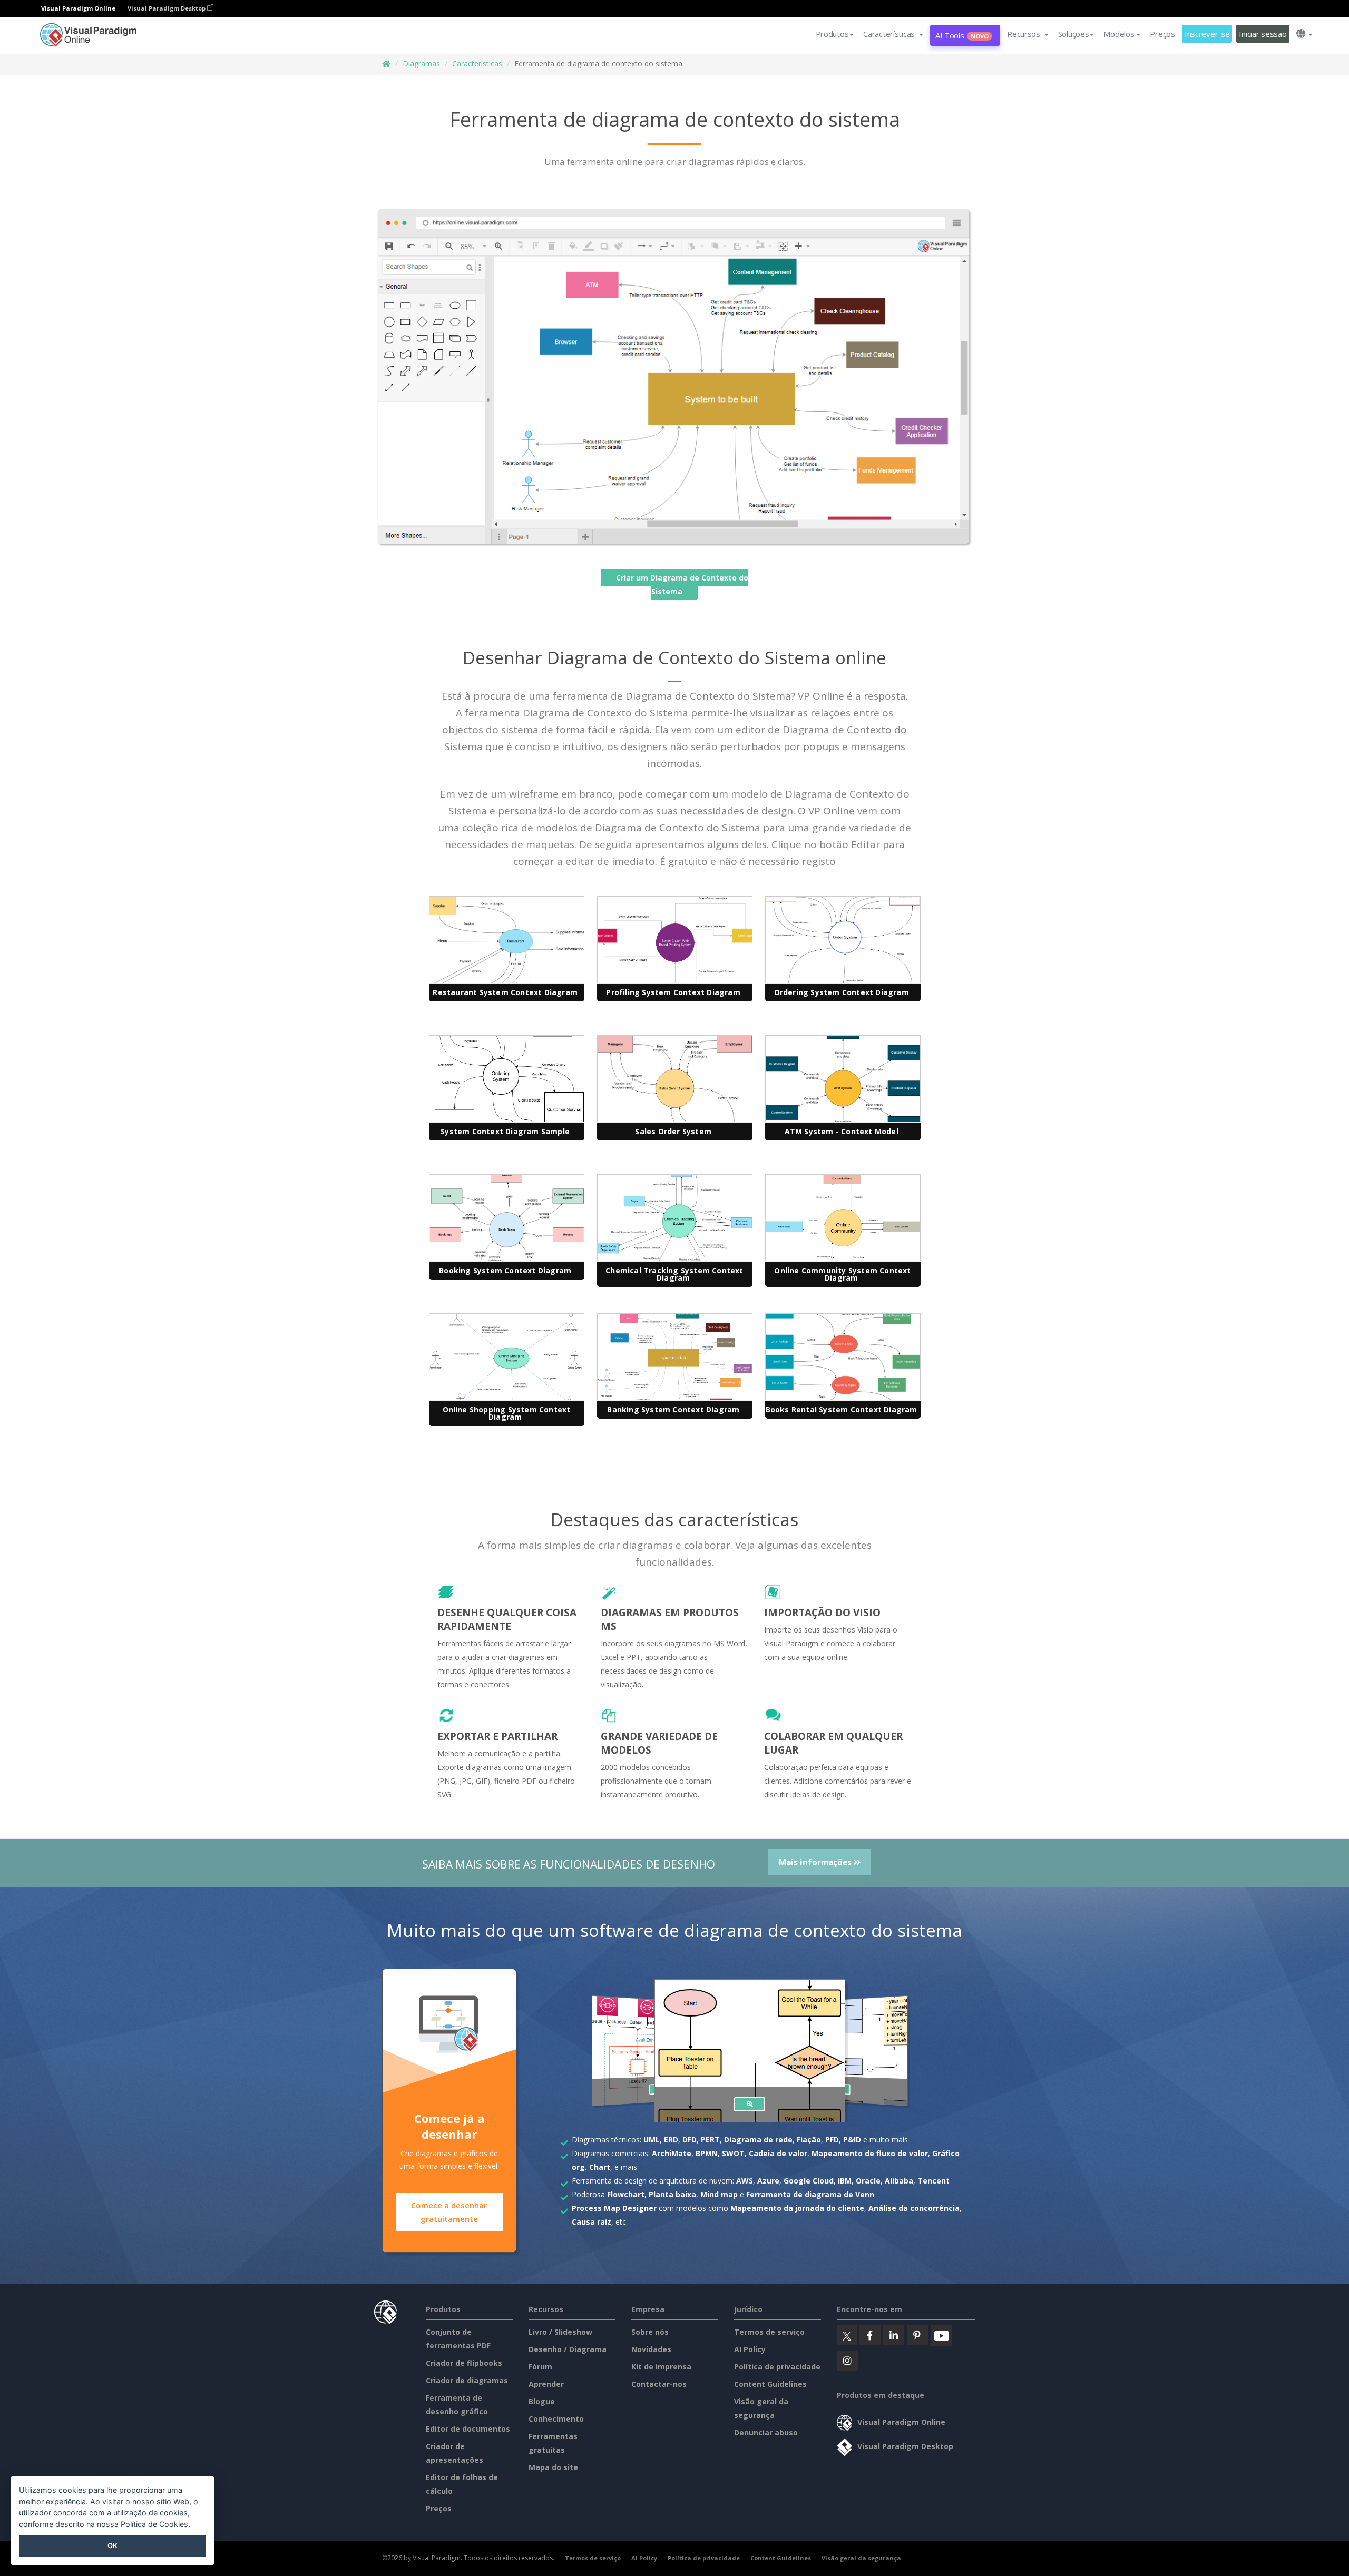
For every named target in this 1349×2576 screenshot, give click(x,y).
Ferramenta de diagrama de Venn (810, 2194)
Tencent (933, 2181)
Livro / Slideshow (560, 2332)
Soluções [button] (1074, 34)
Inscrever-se (1207, 34)
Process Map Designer (614, 2208)
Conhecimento (556, 2419)
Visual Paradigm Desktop (167, 8)
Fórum (540, 2367)
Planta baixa (672, 2194)
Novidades (651, 2349)
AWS (745, 2181)
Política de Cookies (154, 2524)
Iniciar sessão (1263, 34)
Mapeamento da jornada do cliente (797, 2208)
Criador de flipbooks (464, 2363)
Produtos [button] (832, 34)
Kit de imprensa (661, 2367)
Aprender (546, 2384)
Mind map (719, 2194)
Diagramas (421, 63)
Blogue (542, 2401)
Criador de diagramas (467, 2380)
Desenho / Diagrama (568, 2349)
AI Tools (962, 35)
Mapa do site (553, 2467)
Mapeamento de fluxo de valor (870, 2153)
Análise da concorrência (914, 2208)
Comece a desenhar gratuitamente (449, 2212)
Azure (768, 2181)
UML (652, 2140)
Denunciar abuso (766, 2432)
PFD (832, 2140)
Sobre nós (650, 2332)
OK (113, 2545)
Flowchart (626, 2194)
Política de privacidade (777, 2367)
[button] (893, 34)
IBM (845, 2181)
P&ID (852, 2140)
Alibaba (899, 2181)
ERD (671, 2140)
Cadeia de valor (778, 2153)
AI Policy (750, 2349)
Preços (1162, 34)
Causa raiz (592, 2222)
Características (477, 63)
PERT (710, 2140)
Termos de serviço (769, 2332)
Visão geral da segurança (861, 2558)
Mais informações (816, 1862)
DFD (690, 2140)
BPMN (707, 2153)
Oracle (868, 2181)
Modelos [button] (1119, 34)
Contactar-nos (659, 2384)
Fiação (809, 2140)
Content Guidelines (770, 2384)
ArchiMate (672, 2153)
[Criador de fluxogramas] (750, 2104)
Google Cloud (809, 2181)
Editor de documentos (468, 2429)
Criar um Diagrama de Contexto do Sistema (682, 584)
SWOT (733, 2153)
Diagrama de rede (758, 2140)
